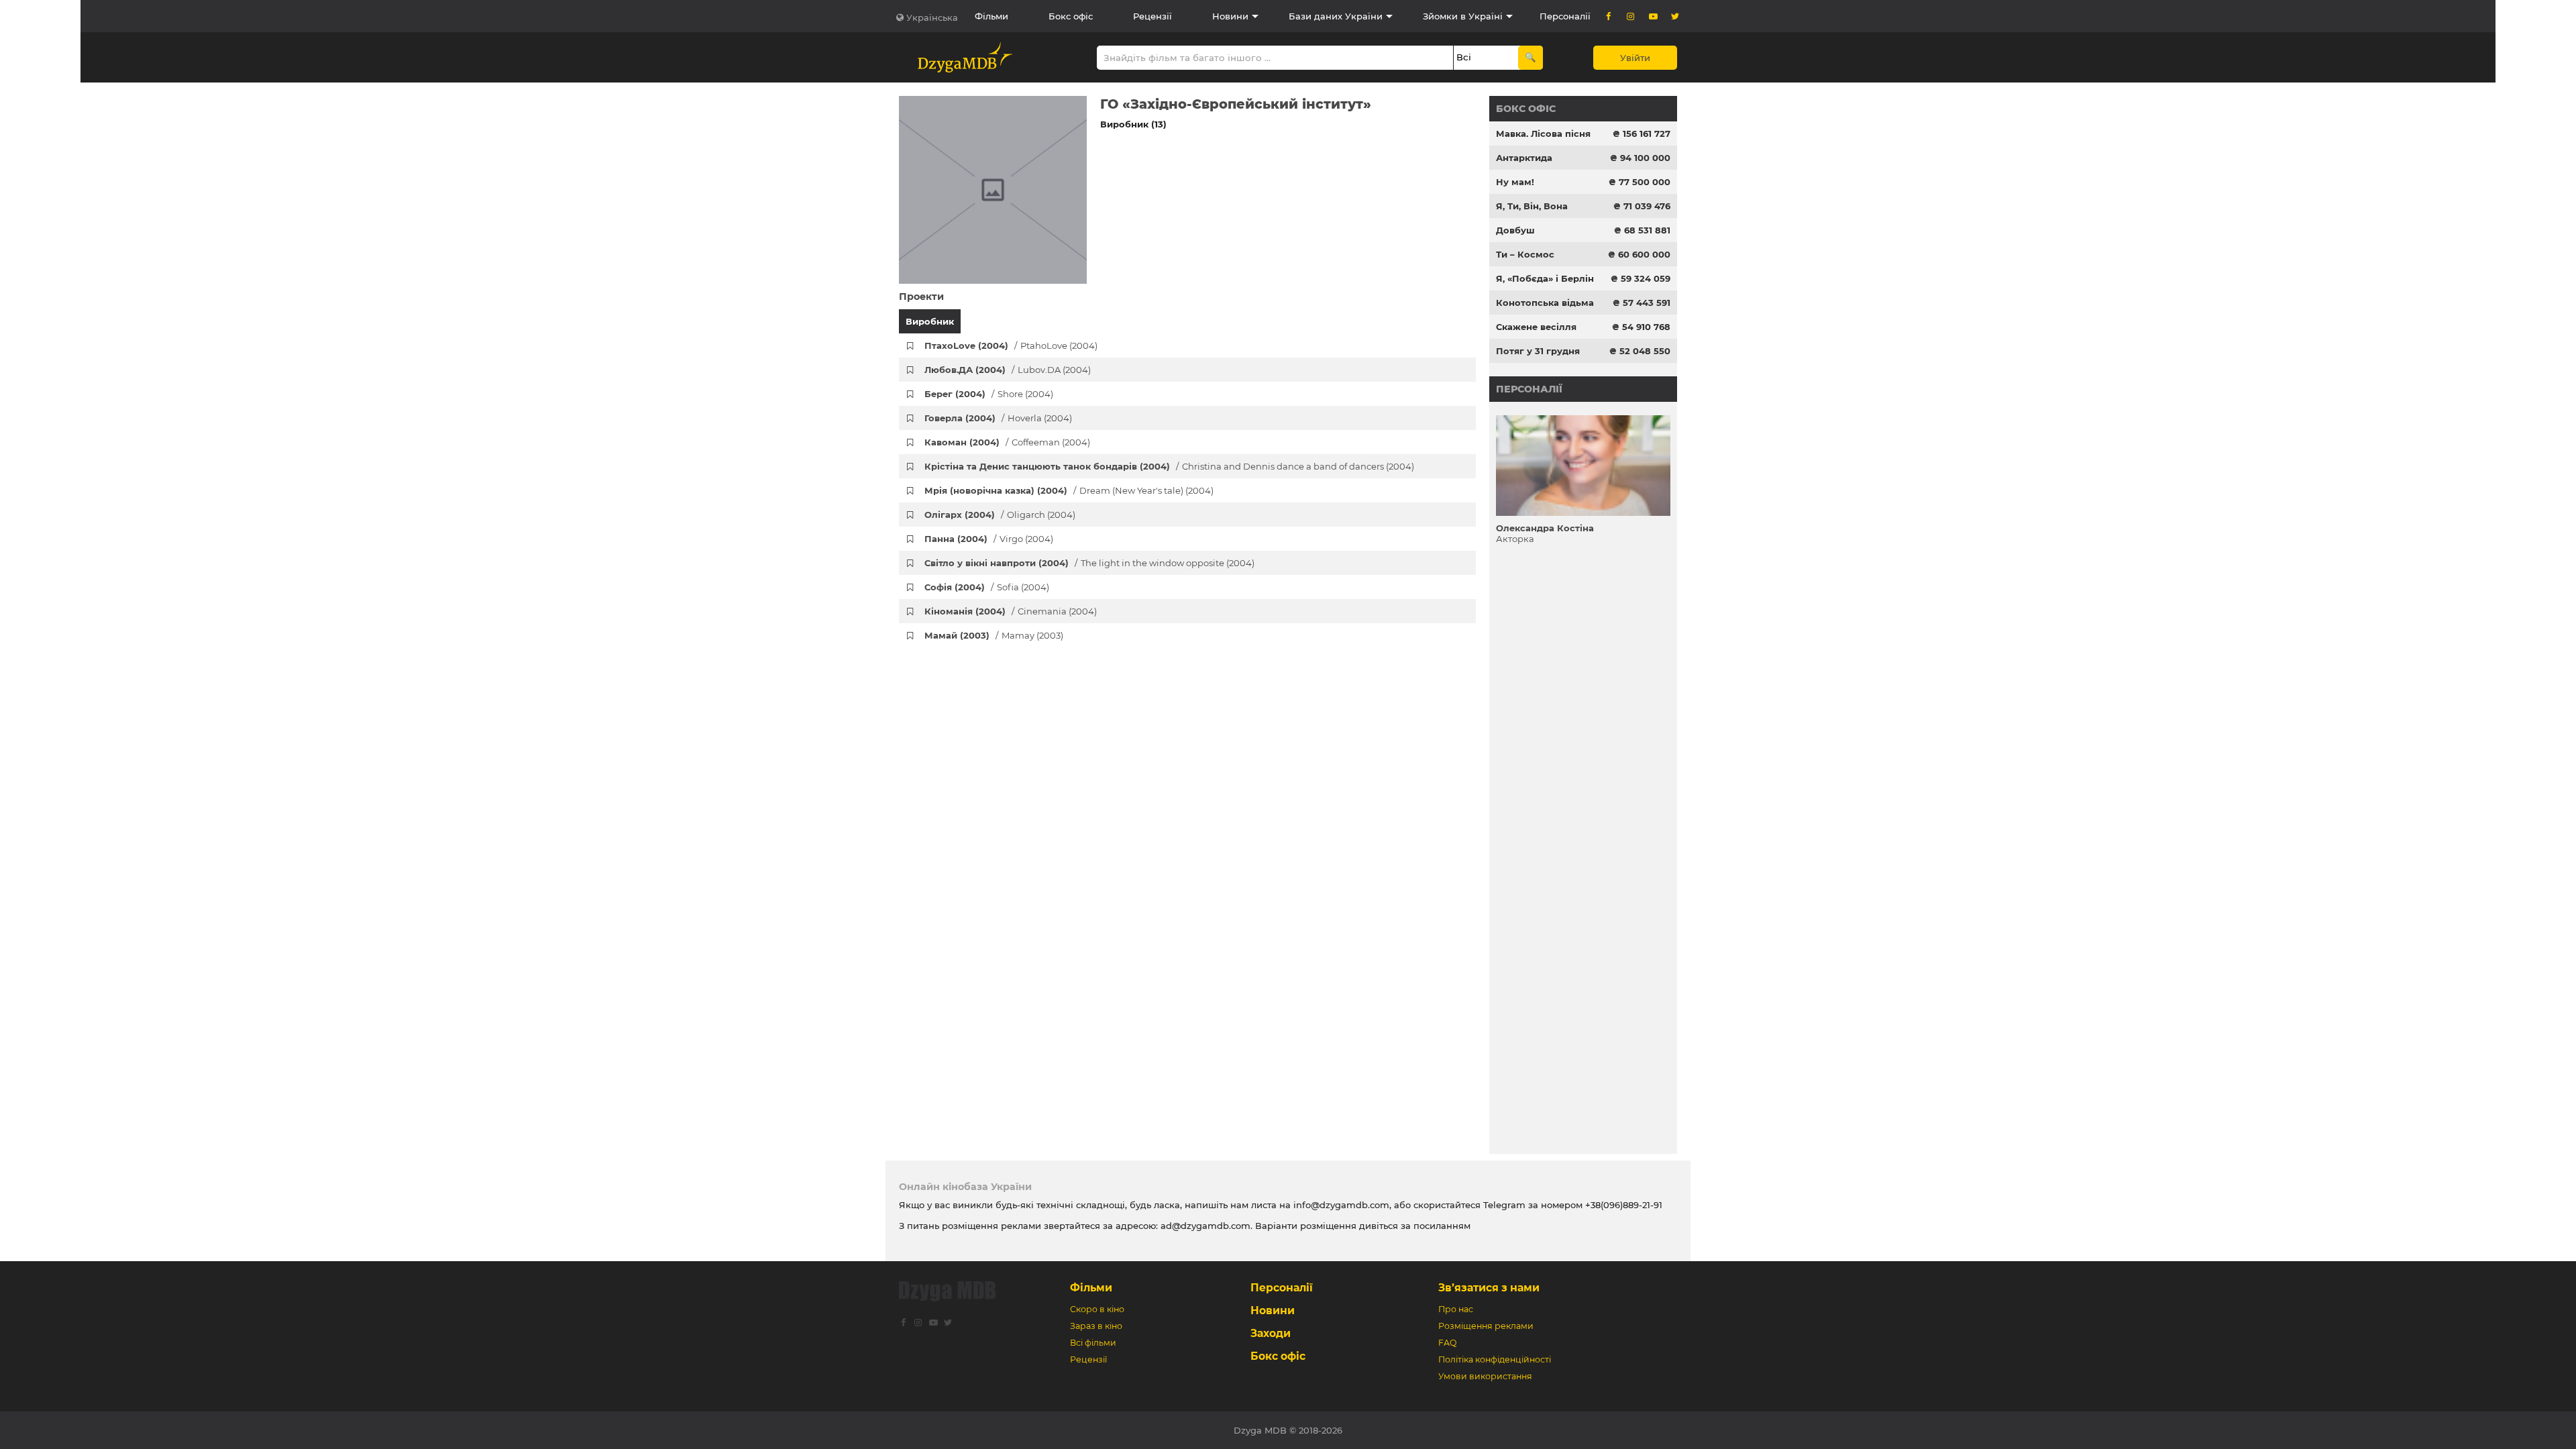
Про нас (1456, 1309)
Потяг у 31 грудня (1538, 351)
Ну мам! (1515, 182)
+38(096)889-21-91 (1624, 1205)
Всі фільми (1093, 1343)
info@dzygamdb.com (1340, 1205)
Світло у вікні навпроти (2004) (1089, 563)
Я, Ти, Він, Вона (1532, 206)
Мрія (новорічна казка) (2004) (1069, 490)
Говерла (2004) (998, 418)
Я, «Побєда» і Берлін (1545, 278)
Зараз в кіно (1096, 1326)
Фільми (991, 16)
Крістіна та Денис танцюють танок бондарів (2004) (1169, 466)
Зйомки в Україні (1463, 16)
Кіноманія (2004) (1011, 611)
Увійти (1635, 58)
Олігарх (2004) (1000, 515)
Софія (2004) (987, 587)
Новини (1230, 16)
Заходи (1271, 1333)
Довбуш (1515, 230)
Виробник (930, 321)
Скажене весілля (1536, 327)
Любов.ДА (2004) (1008, 370)
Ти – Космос (1525, 254)
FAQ (1447, 1343)
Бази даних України (1336, 16)
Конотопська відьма (1545, 303)
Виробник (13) (1133, 124)
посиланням (1442, 1226)
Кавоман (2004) (1007, 442)
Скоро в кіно (1097, 1309)
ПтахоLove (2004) (1011, 345)
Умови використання (1485, 1376)
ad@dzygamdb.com (1205, 1226)
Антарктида (1524, 158)
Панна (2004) (989, 539)
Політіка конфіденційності (1495, 1359)
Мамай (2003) (994, 635)
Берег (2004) (989, 394)
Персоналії (1565, 16)
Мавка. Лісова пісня (1543, 133)
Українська (932, 17)
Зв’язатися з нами (1489, 1288)
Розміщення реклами (1486, 1326)
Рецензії (1152, 16)
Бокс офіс (1071, 16)
